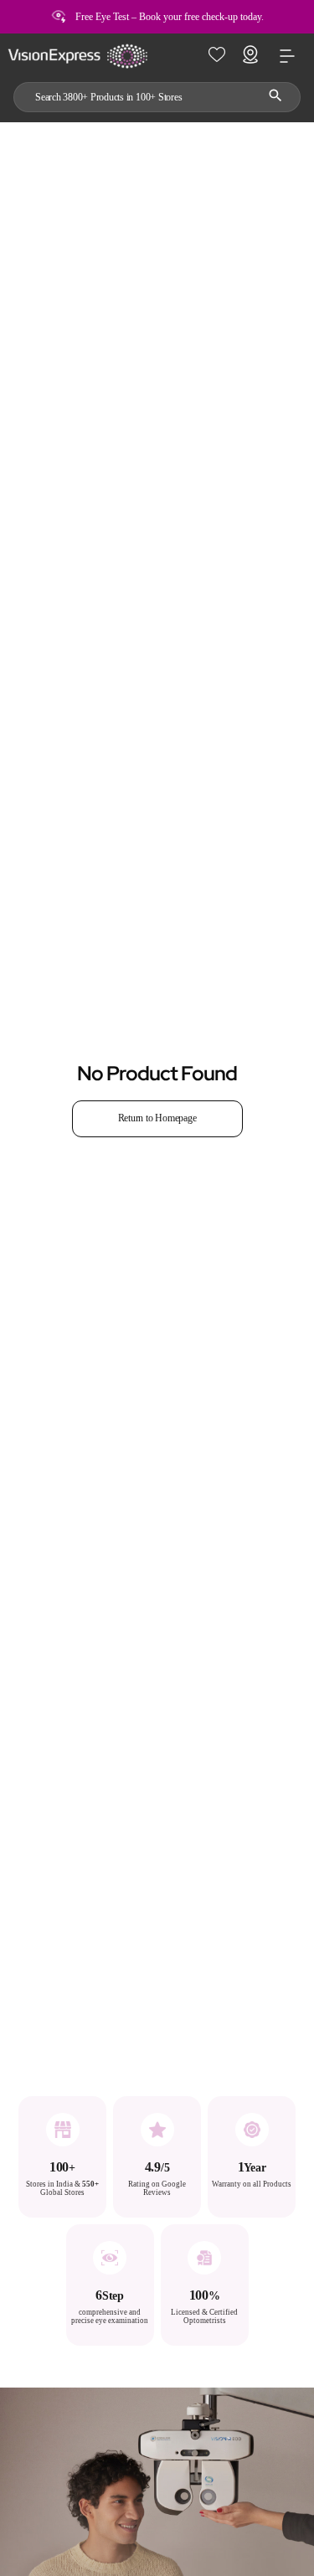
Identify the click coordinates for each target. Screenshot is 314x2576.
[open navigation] (287, 56)
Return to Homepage (157, 1118)
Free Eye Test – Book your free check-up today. (170, 17)
